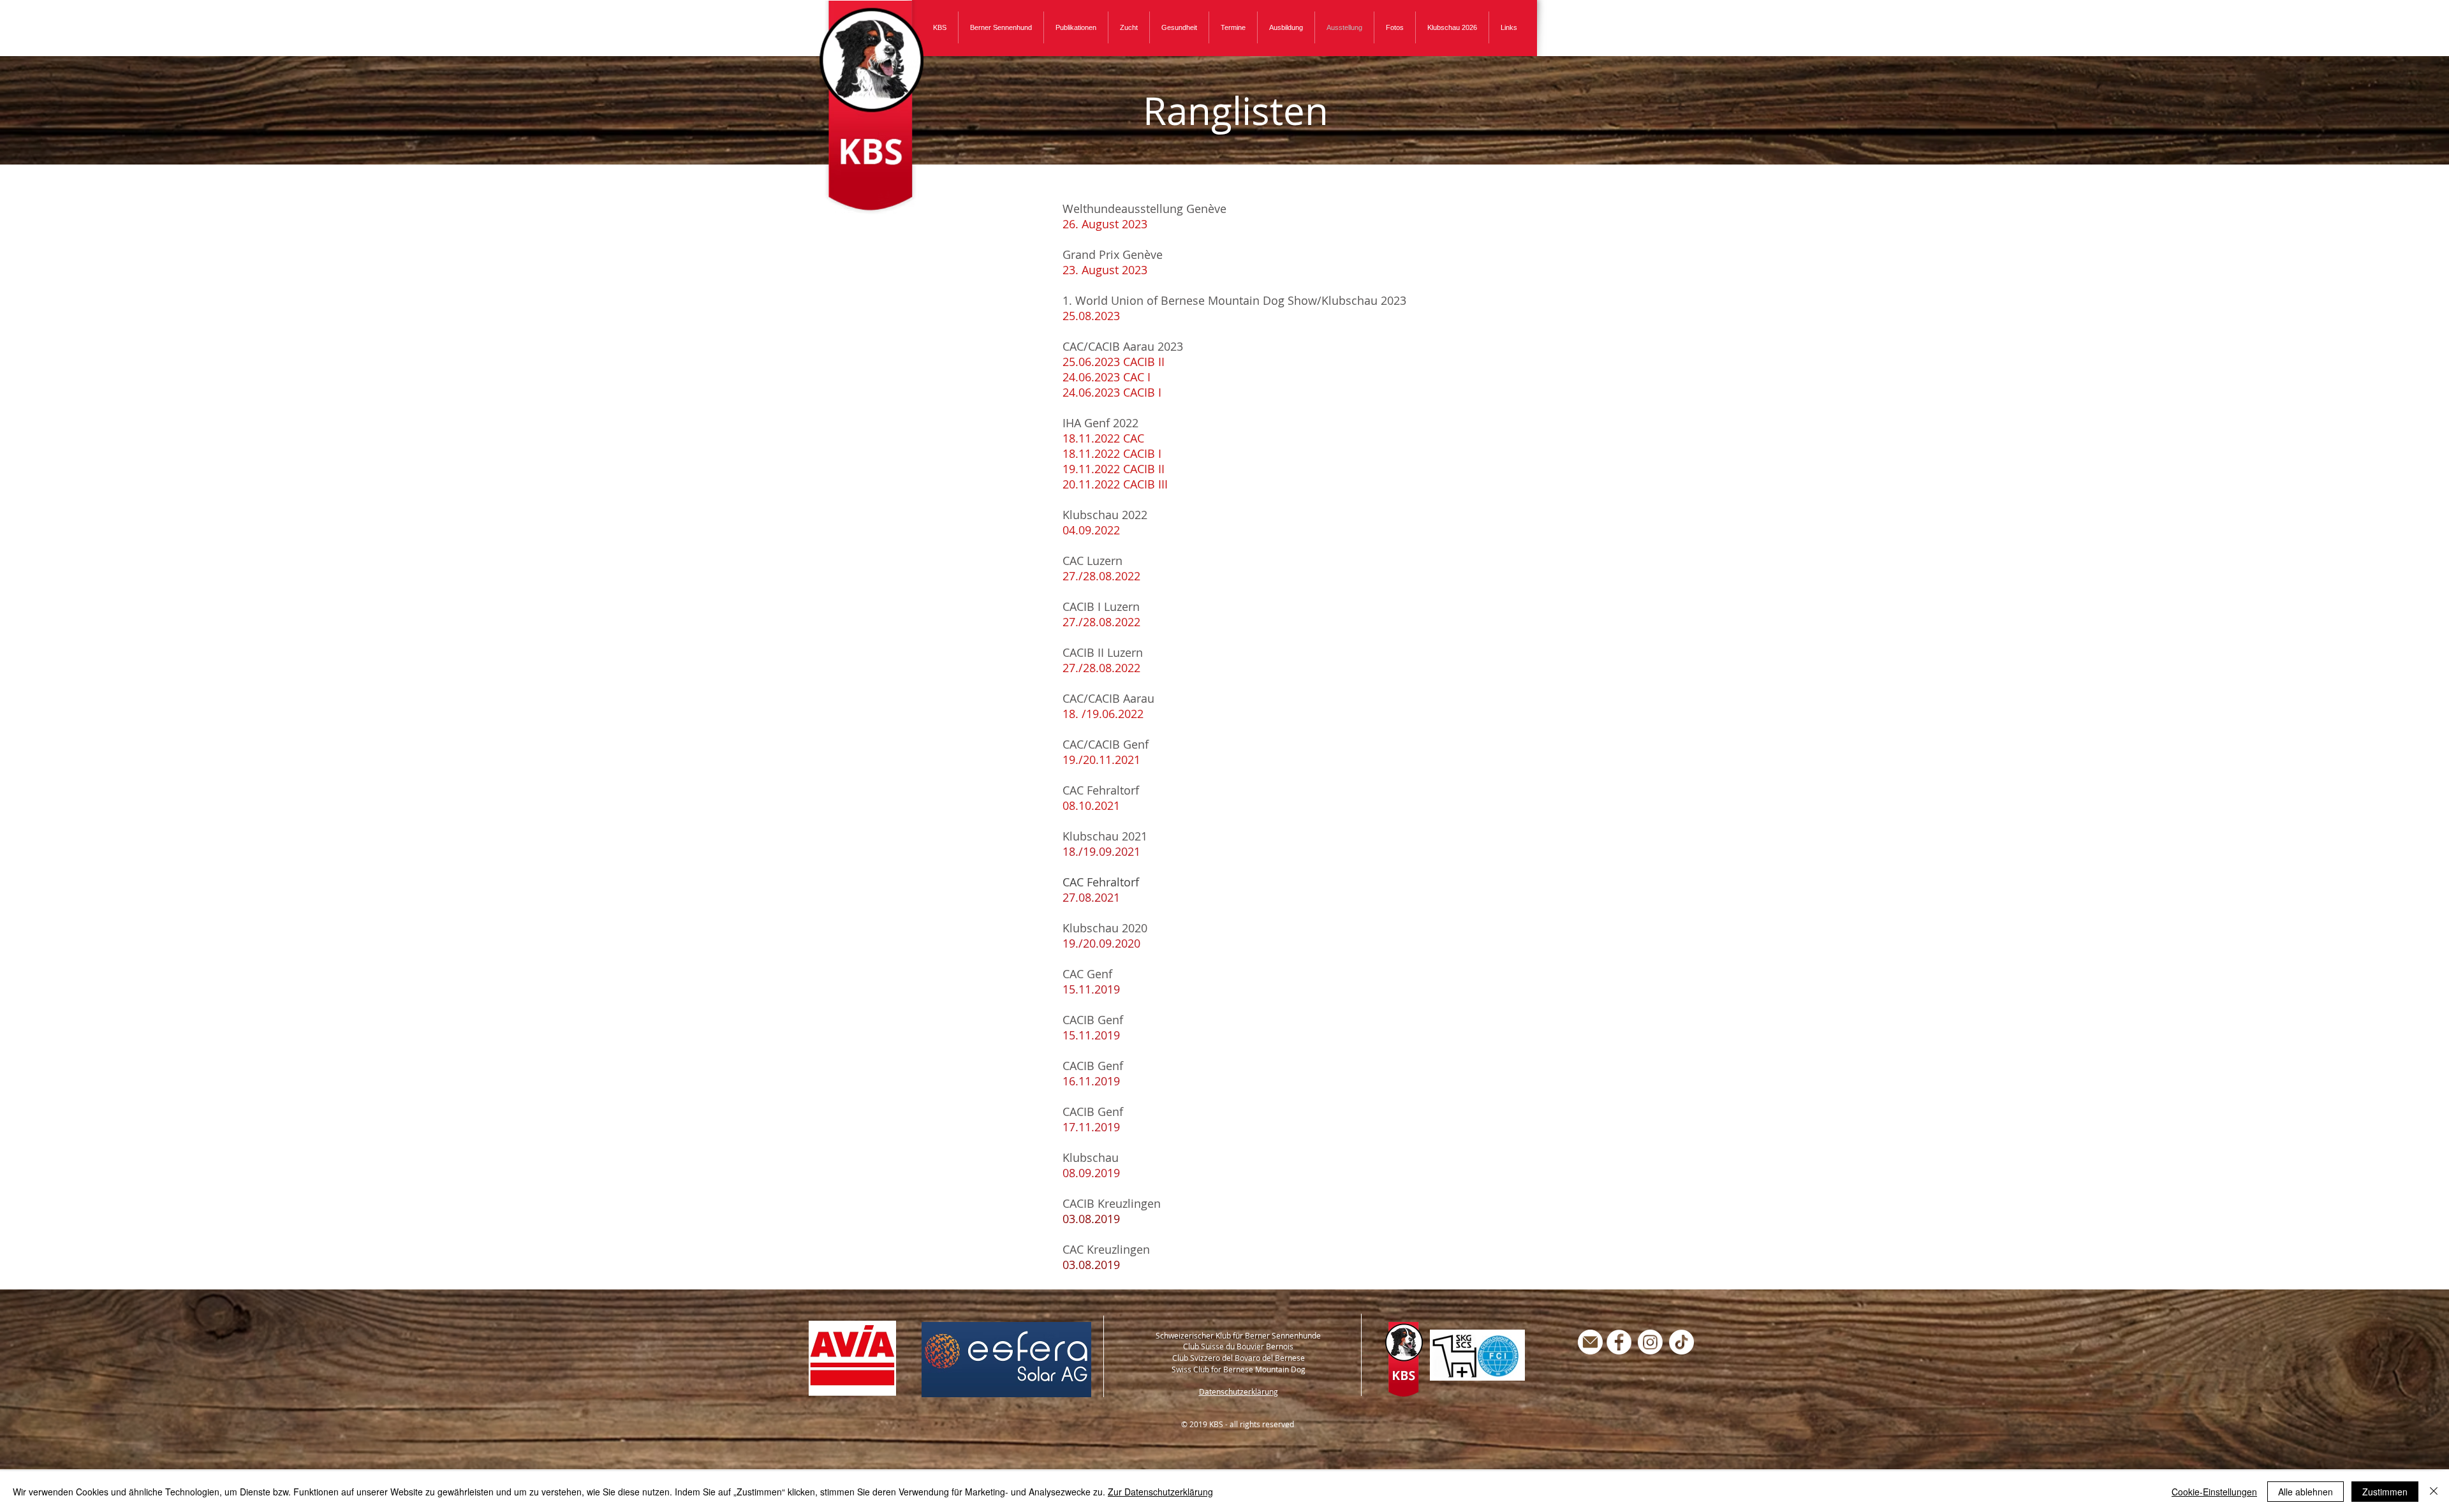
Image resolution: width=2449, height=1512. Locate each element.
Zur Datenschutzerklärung (1160, 1492)
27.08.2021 (1091, 897)
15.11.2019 (1091, 989)
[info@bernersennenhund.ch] (1590, 1342)
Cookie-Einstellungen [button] (2214, 1492)
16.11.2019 (1091, 1081)
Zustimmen (2385, 1492)
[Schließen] (2434, 1492)
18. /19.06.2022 (1103, 714)
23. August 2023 (1105, 270)
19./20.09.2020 (1101, 943)
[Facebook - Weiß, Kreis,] (1619, 1342)
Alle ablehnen (2306, 1492)
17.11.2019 (1091, 1127)
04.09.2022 (1091, 530)
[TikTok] (1681, 1342)
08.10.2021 (1091, 805)
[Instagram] (1650, 1342)
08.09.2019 (1091, 1173)
